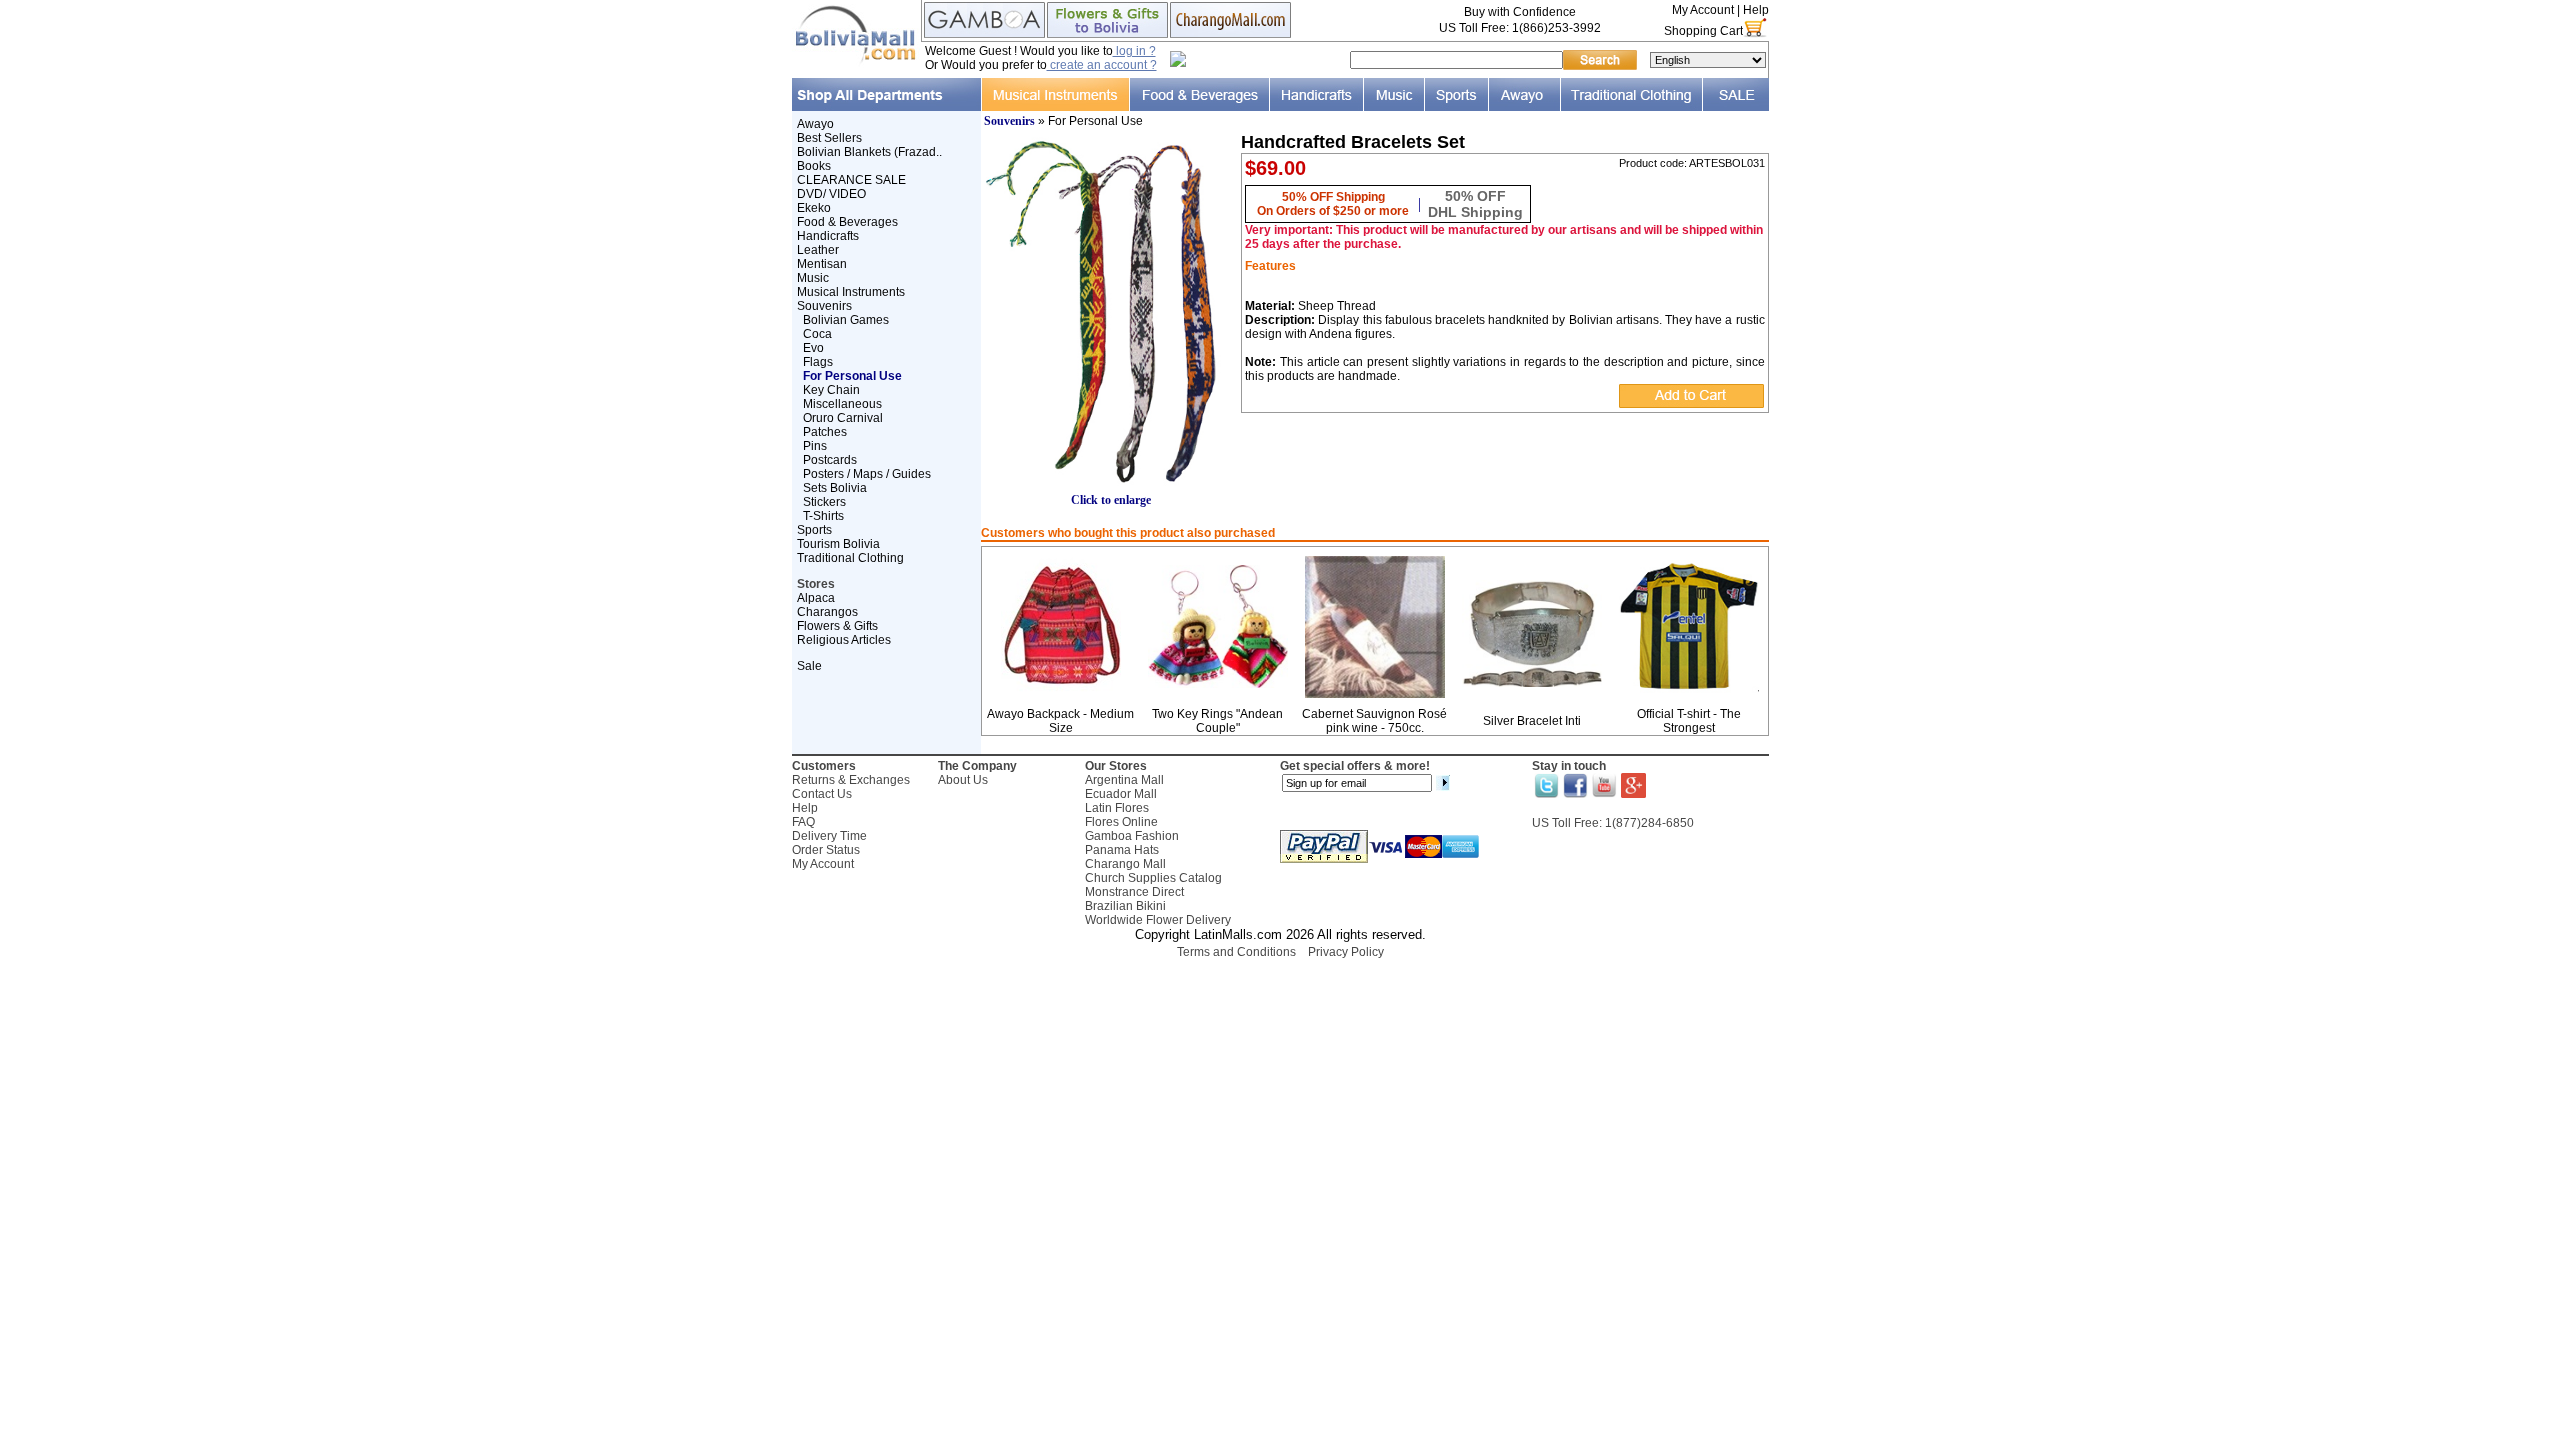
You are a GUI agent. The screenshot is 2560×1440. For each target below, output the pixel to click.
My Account (1703, 10)
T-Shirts (823, 516)
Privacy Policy (1346, 952)
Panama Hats (1122, 850)
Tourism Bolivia (838, 544)
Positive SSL (1280, 978)
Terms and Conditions (1236, 952)
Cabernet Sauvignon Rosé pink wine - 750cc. (1374, 721)
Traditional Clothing (850, 558)
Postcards (830, 460)
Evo (813, 348)
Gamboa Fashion (1132, 836)
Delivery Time (829, 836)
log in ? (1134, 51)
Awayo (815, 124)
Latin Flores (1117, 808)
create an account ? (1102, 65)
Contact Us (822, 794)
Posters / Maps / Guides (867, 474)
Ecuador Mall (1121, 794)
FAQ (803, 822)
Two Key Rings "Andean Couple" (1217, 721)
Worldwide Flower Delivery (1158, 920)
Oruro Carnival (843, 418)
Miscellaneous (842, 404)
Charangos (827, 612)
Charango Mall (1125, 864)
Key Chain (831, 390)
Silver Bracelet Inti (1532, 721)
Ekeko (814, 208)
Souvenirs (824, 306)
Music (813, 278)
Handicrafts (828, 236)
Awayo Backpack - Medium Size (1060, 721)
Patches (825, 432)
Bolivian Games (846, 320)
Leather (818, 250)
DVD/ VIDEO (831, 194)
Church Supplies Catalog (1153, 878)
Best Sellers (829, 138)
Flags (818, 362)
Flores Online (1121, 822)
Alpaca (816, 598)
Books (814, 166)
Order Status (826, 850)
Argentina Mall (1124, 780)
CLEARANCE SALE (851, 180)
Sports (814, 530)
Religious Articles (844, 640)
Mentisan (822, 264)
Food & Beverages (847, 222)
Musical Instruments (851, 292)
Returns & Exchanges (851, 780)
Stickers (824, 502)
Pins (815, 446)
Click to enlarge (1111, 500)
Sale (809, 666)
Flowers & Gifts (837, 626)
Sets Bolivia (835, 488)
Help (1756, 10)
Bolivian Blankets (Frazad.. (869, 152)
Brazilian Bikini (1125, 906)
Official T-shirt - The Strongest (1689, 721)
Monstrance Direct (1134, 892)
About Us (963, 780)
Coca (817, 334)
